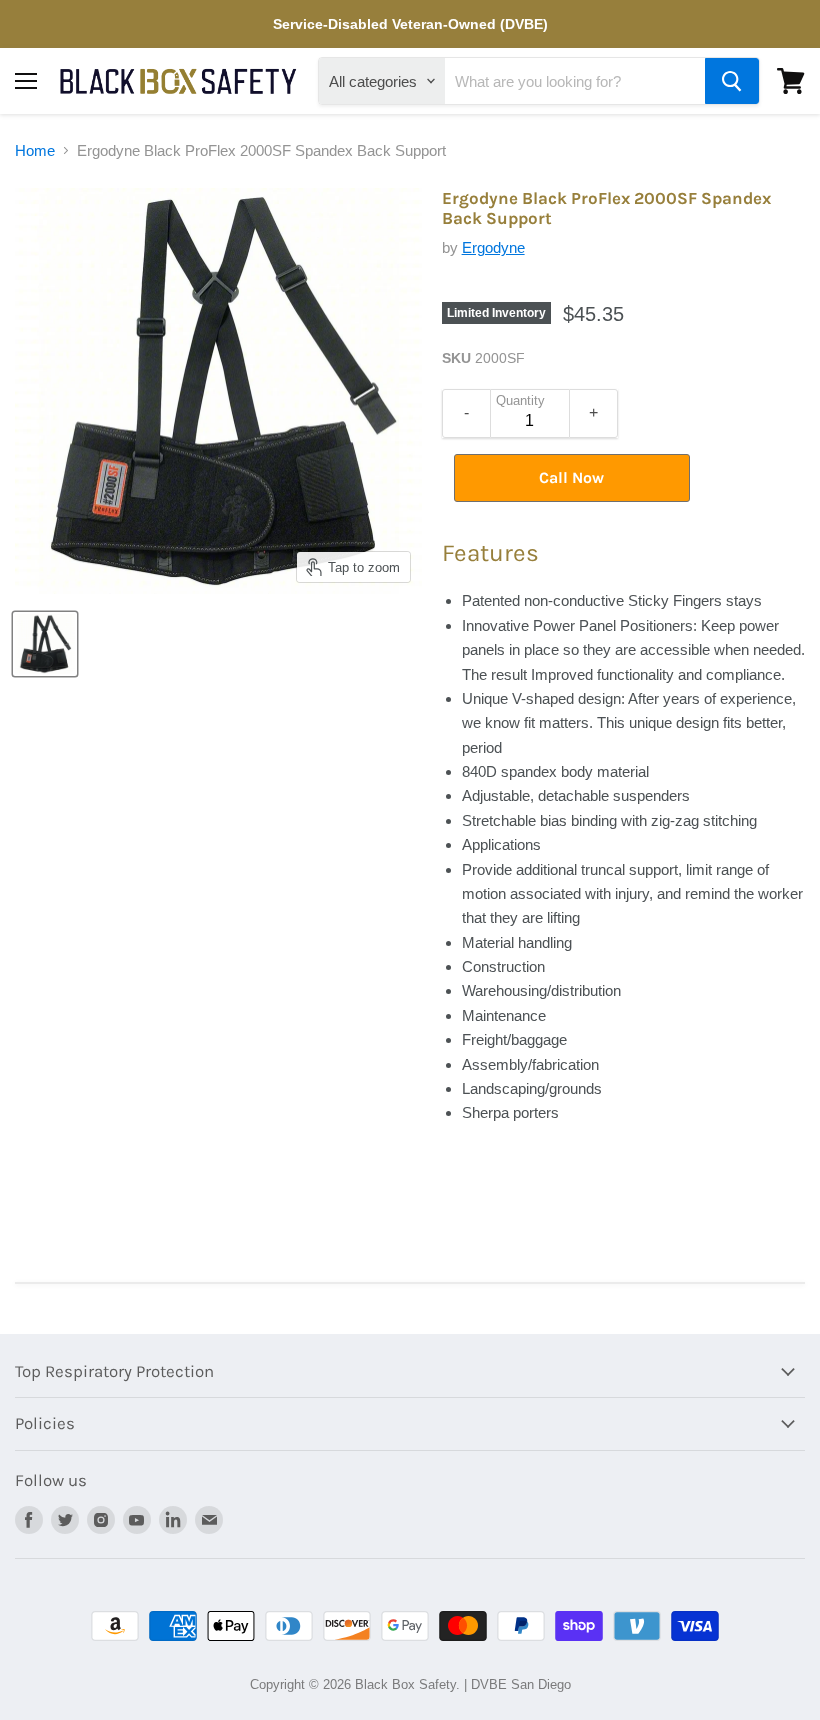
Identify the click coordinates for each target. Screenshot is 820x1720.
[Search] (732, 81)
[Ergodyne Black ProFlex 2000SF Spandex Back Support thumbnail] (45, 644)
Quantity (520, 401)
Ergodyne (493, 247)
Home (35, 150)
